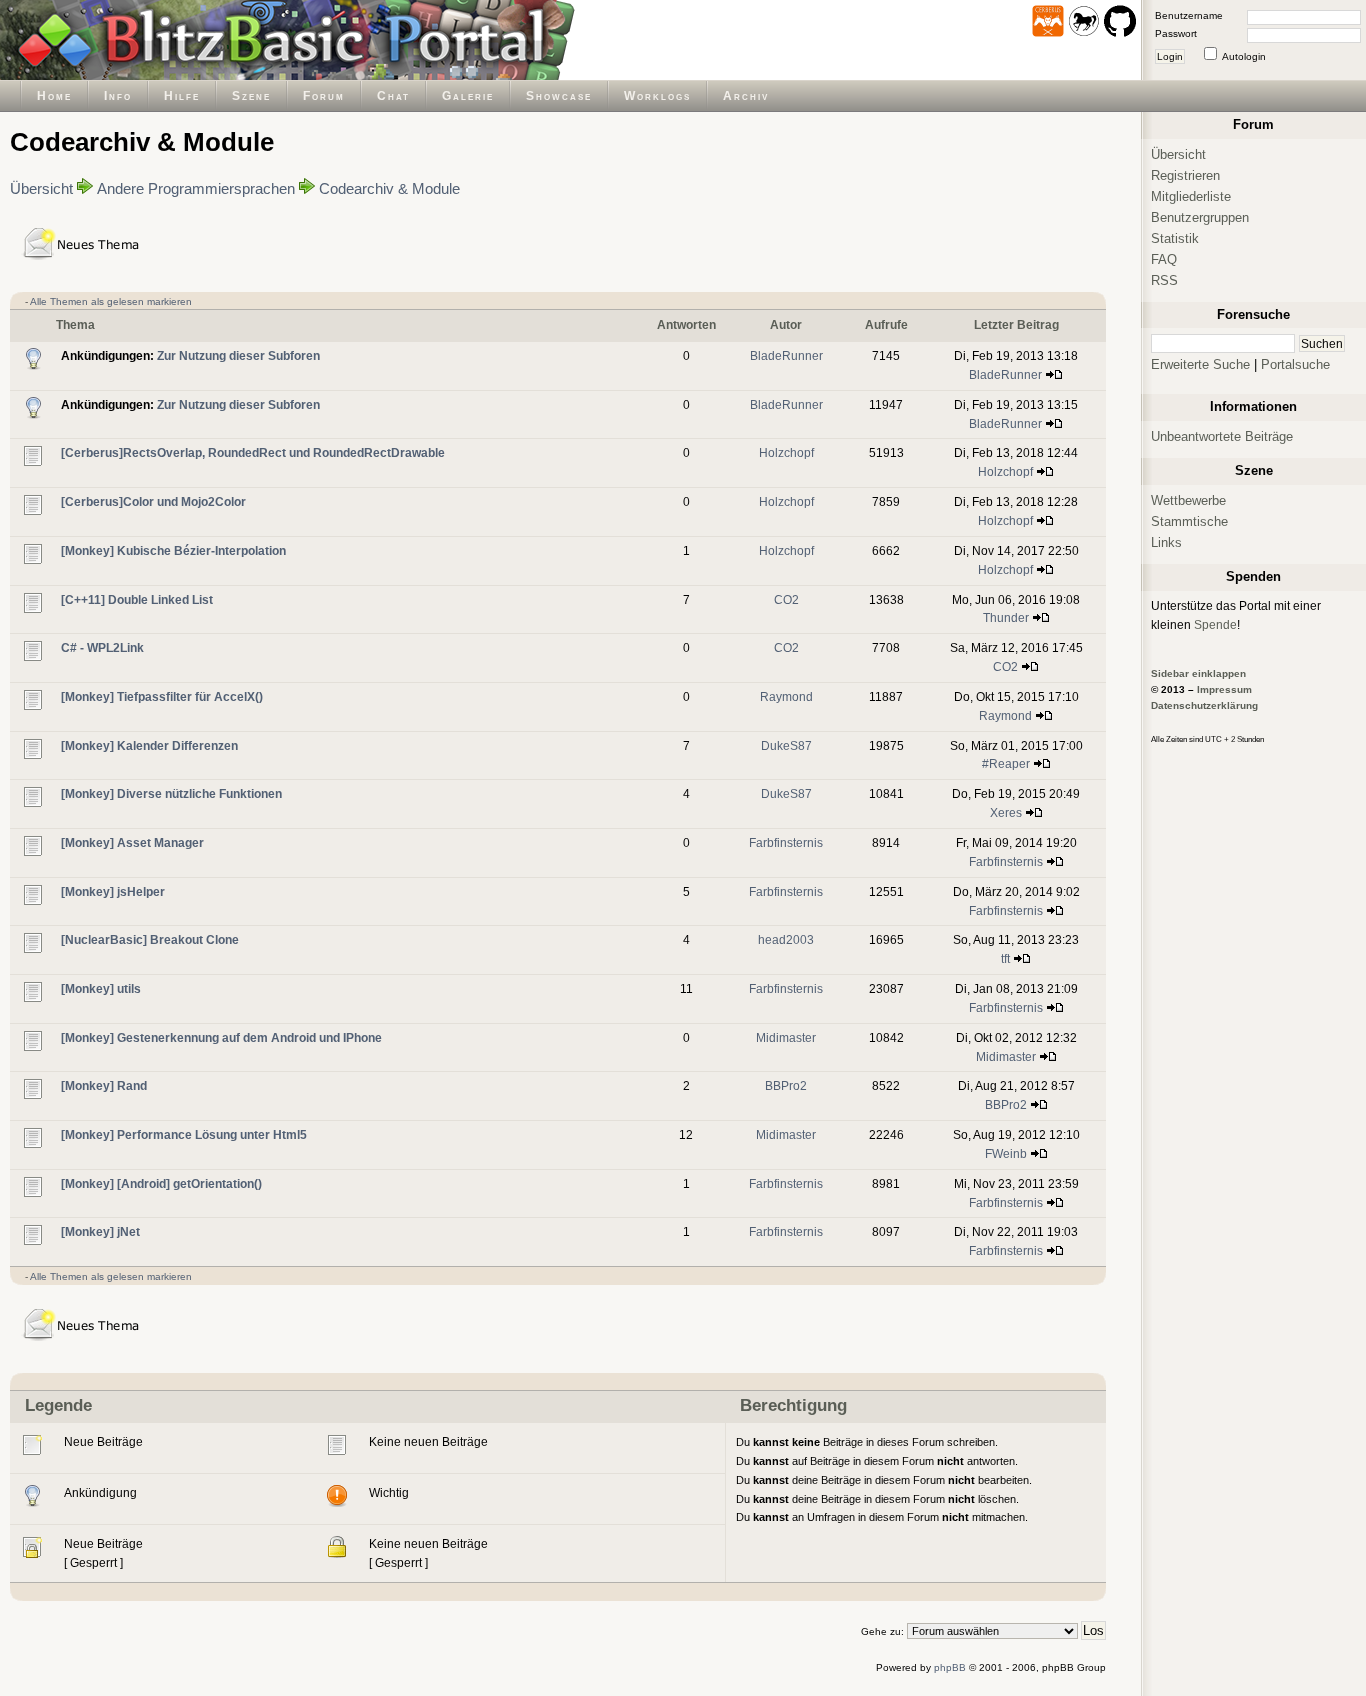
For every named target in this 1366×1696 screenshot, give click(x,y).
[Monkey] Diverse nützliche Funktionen (171, 793)
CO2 (786, 599)
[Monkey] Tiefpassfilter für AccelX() (162, 696)
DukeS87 (786, 745)
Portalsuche (1295, 364)
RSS (1164, 280)
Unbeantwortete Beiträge (1222, 436)
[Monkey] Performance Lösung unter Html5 (184, 1134)
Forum (324, 95)
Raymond (786, 696)
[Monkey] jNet (100, 1231)
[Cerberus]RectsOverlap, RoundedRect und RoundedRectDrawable (253, 452)
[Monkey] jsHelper (113, 891)
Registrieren (1185, 175)
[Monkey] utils (101, 988)
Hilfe (182, 95)
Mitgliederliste (1191, 196)
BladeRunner (786, 355)
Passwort (1176, 33)
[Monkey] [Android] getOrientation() (161, 1183)
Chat (393, 95)
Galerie (468, 95)
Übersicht (41, 189)
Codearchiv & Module (389, 189)
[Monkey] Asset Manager (132, 842)
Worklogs (657, 95)
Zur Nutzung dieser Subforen (238, 355)
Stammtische (1189, 521)
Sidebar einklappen (1198, 673)
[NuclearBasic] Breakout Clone (150, 939)
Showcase (559, 95)
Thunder (1006, 617)
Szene (251, 95)
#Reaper (1006, 763)
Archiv (746, 95)
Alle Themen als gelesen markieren (111, 301)
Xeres (1006, 812)
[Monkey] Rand (104, 1085)
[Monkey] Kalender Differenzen (149, 745)
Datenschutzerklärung (1204, 705)
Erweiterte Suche (1200, 364)
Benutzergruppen (1200, 217)
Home (54, 95)
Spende (1215, 624)
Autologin (1244, 56)
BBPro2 (786, 1085)
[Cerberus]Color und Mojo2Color (153, 501)
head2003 (786, 939)
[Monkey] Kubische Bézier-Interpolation (173, 550)
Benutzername (1189, 15)
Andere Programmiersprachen (196, 189)
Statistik (1175, 238)
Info (118, 95)
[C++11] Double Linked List (137, 599)
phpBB (950, 1667)
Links (1166, 542)
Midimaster (786, 1037)
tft (1005, 958)
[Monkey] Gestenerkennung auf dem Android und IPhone (221, 1037)
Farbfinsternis (786, 842)
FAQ (1164, 259)
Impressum (1224, 689)
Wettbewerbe (1188, 500)
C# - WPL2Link (102, 647)
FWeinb (1006, 1153)
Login (1170, 56)
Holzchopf (786, 452)
